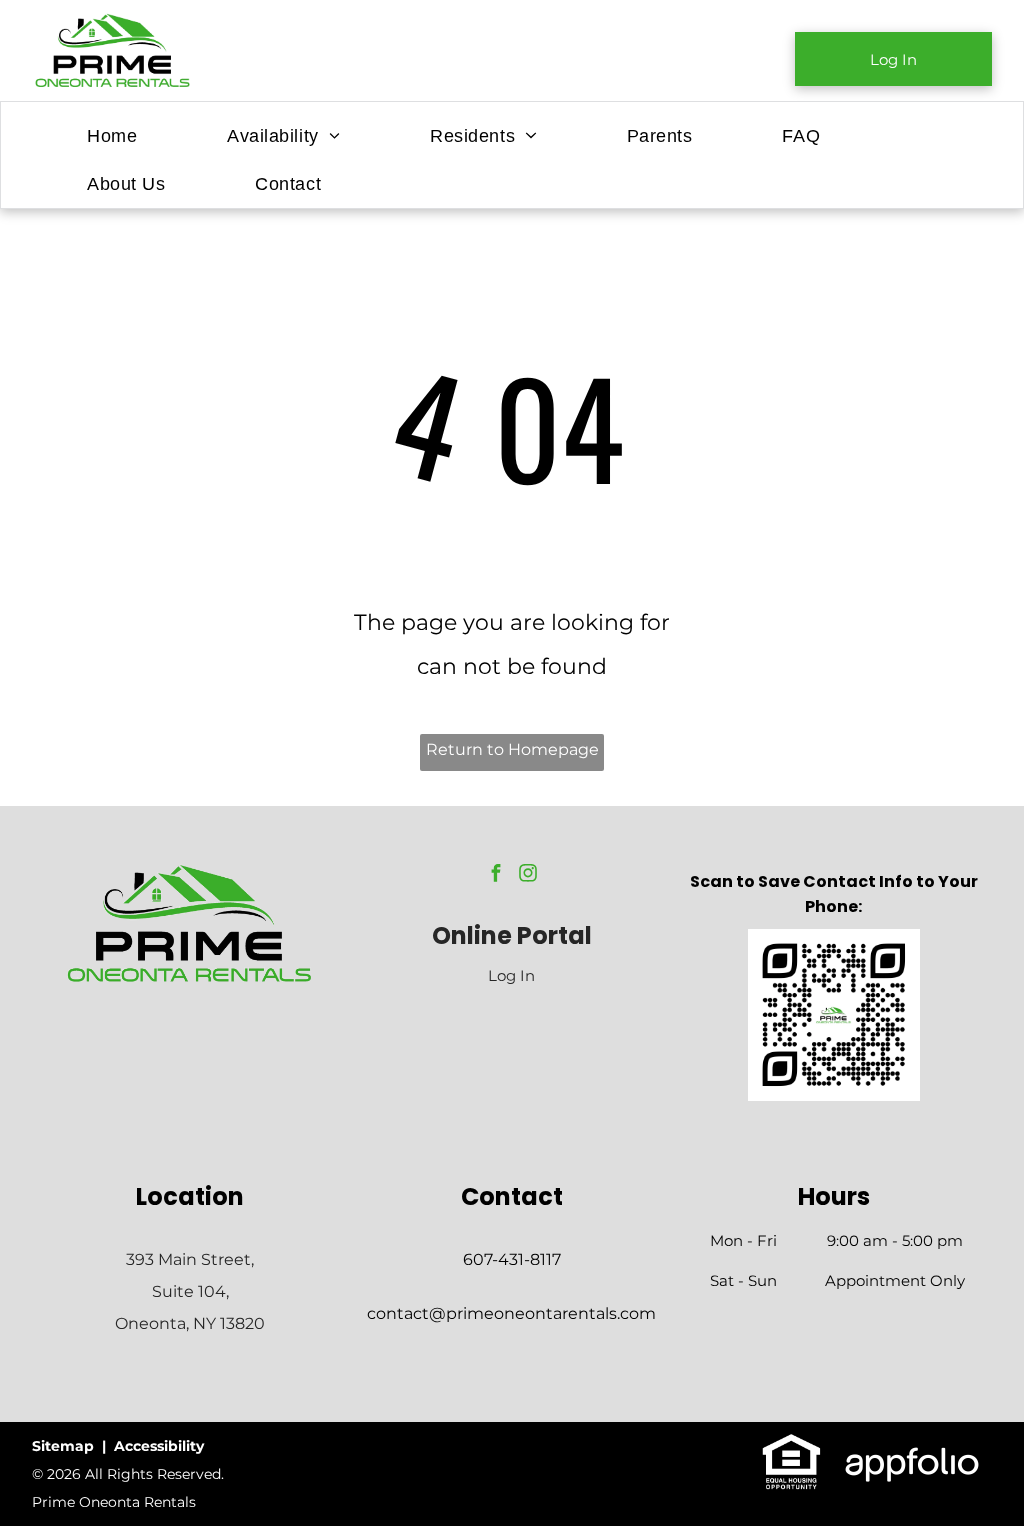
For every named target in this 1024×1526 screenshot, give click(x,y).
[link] (893, 59)
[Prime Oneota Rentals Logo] (190, 873)
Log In (511, 975)
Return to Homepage (512, 749)
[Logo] (113, 24)
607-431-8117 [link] (512, 1259)
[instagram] (528, 875)
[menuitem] (112, 136)
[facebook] (496, 875)
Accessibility (159, 1446)
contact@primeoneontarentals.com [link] (511, 1313)
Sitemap (63, 1446)
